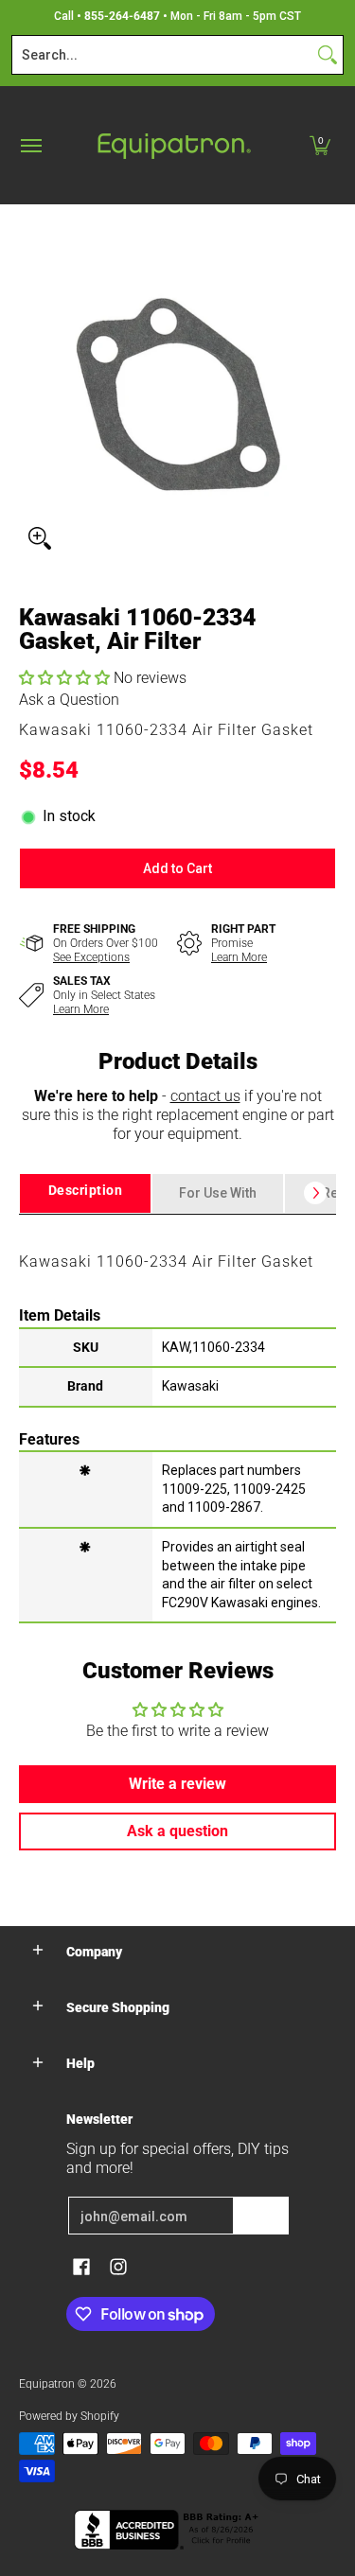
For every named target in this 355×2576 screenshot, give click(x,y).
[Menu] (30, 145)
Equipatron (47, 2384)
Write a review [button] (177, 1784)
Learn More (239, 957)
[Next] (315, 1193)
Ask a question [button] (177, 1831)
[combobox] (162, 55)
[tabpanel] (177, 1418)
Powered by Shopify (69, 2416)
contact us (205, 1096)
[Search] (328, 55)
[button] (320, 145)
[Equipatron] (173, 145)
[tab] (85, 1193)
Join (261, 2216)
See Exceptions (91, 957)
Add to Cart (177, 868)
